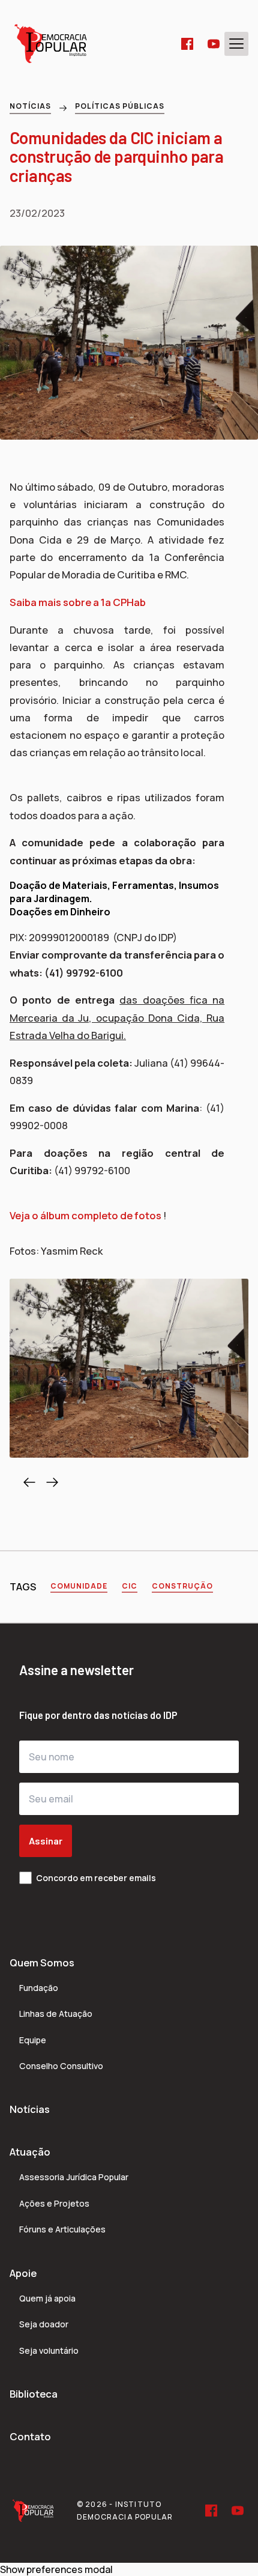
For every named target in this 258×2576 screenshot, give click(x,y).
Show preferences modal (56, 2569)
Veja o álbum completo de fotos (86, 1215)
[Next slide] (52, 1482)
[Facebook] (187, 44)
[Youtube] (214, 44)
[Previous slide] (29, 1482)
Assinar (46, 1841)
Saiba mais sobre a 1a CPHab (78, 602)
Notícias (30, 106)
